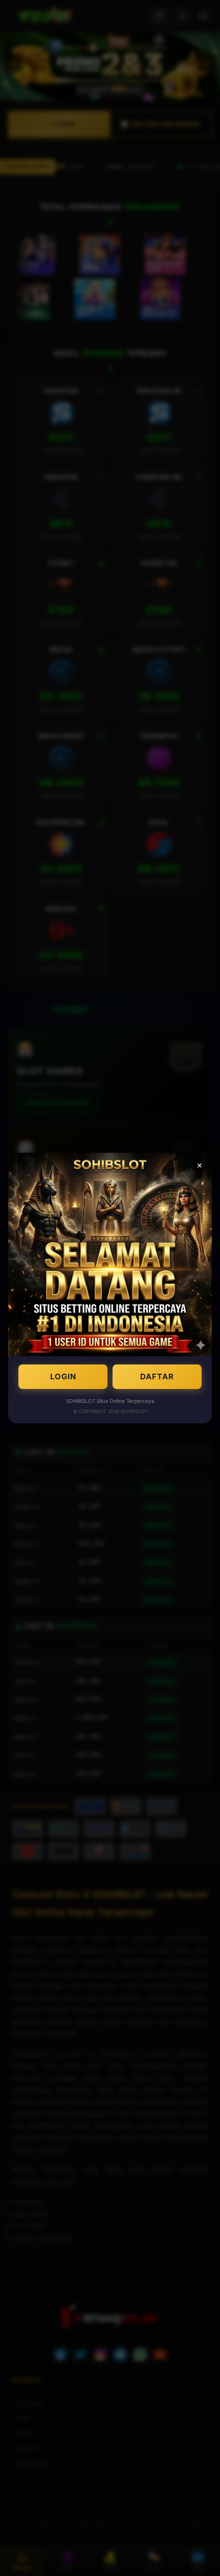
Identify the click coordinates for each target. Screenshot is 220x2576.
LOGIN (63, 1376)
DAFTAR (157, 1376)
